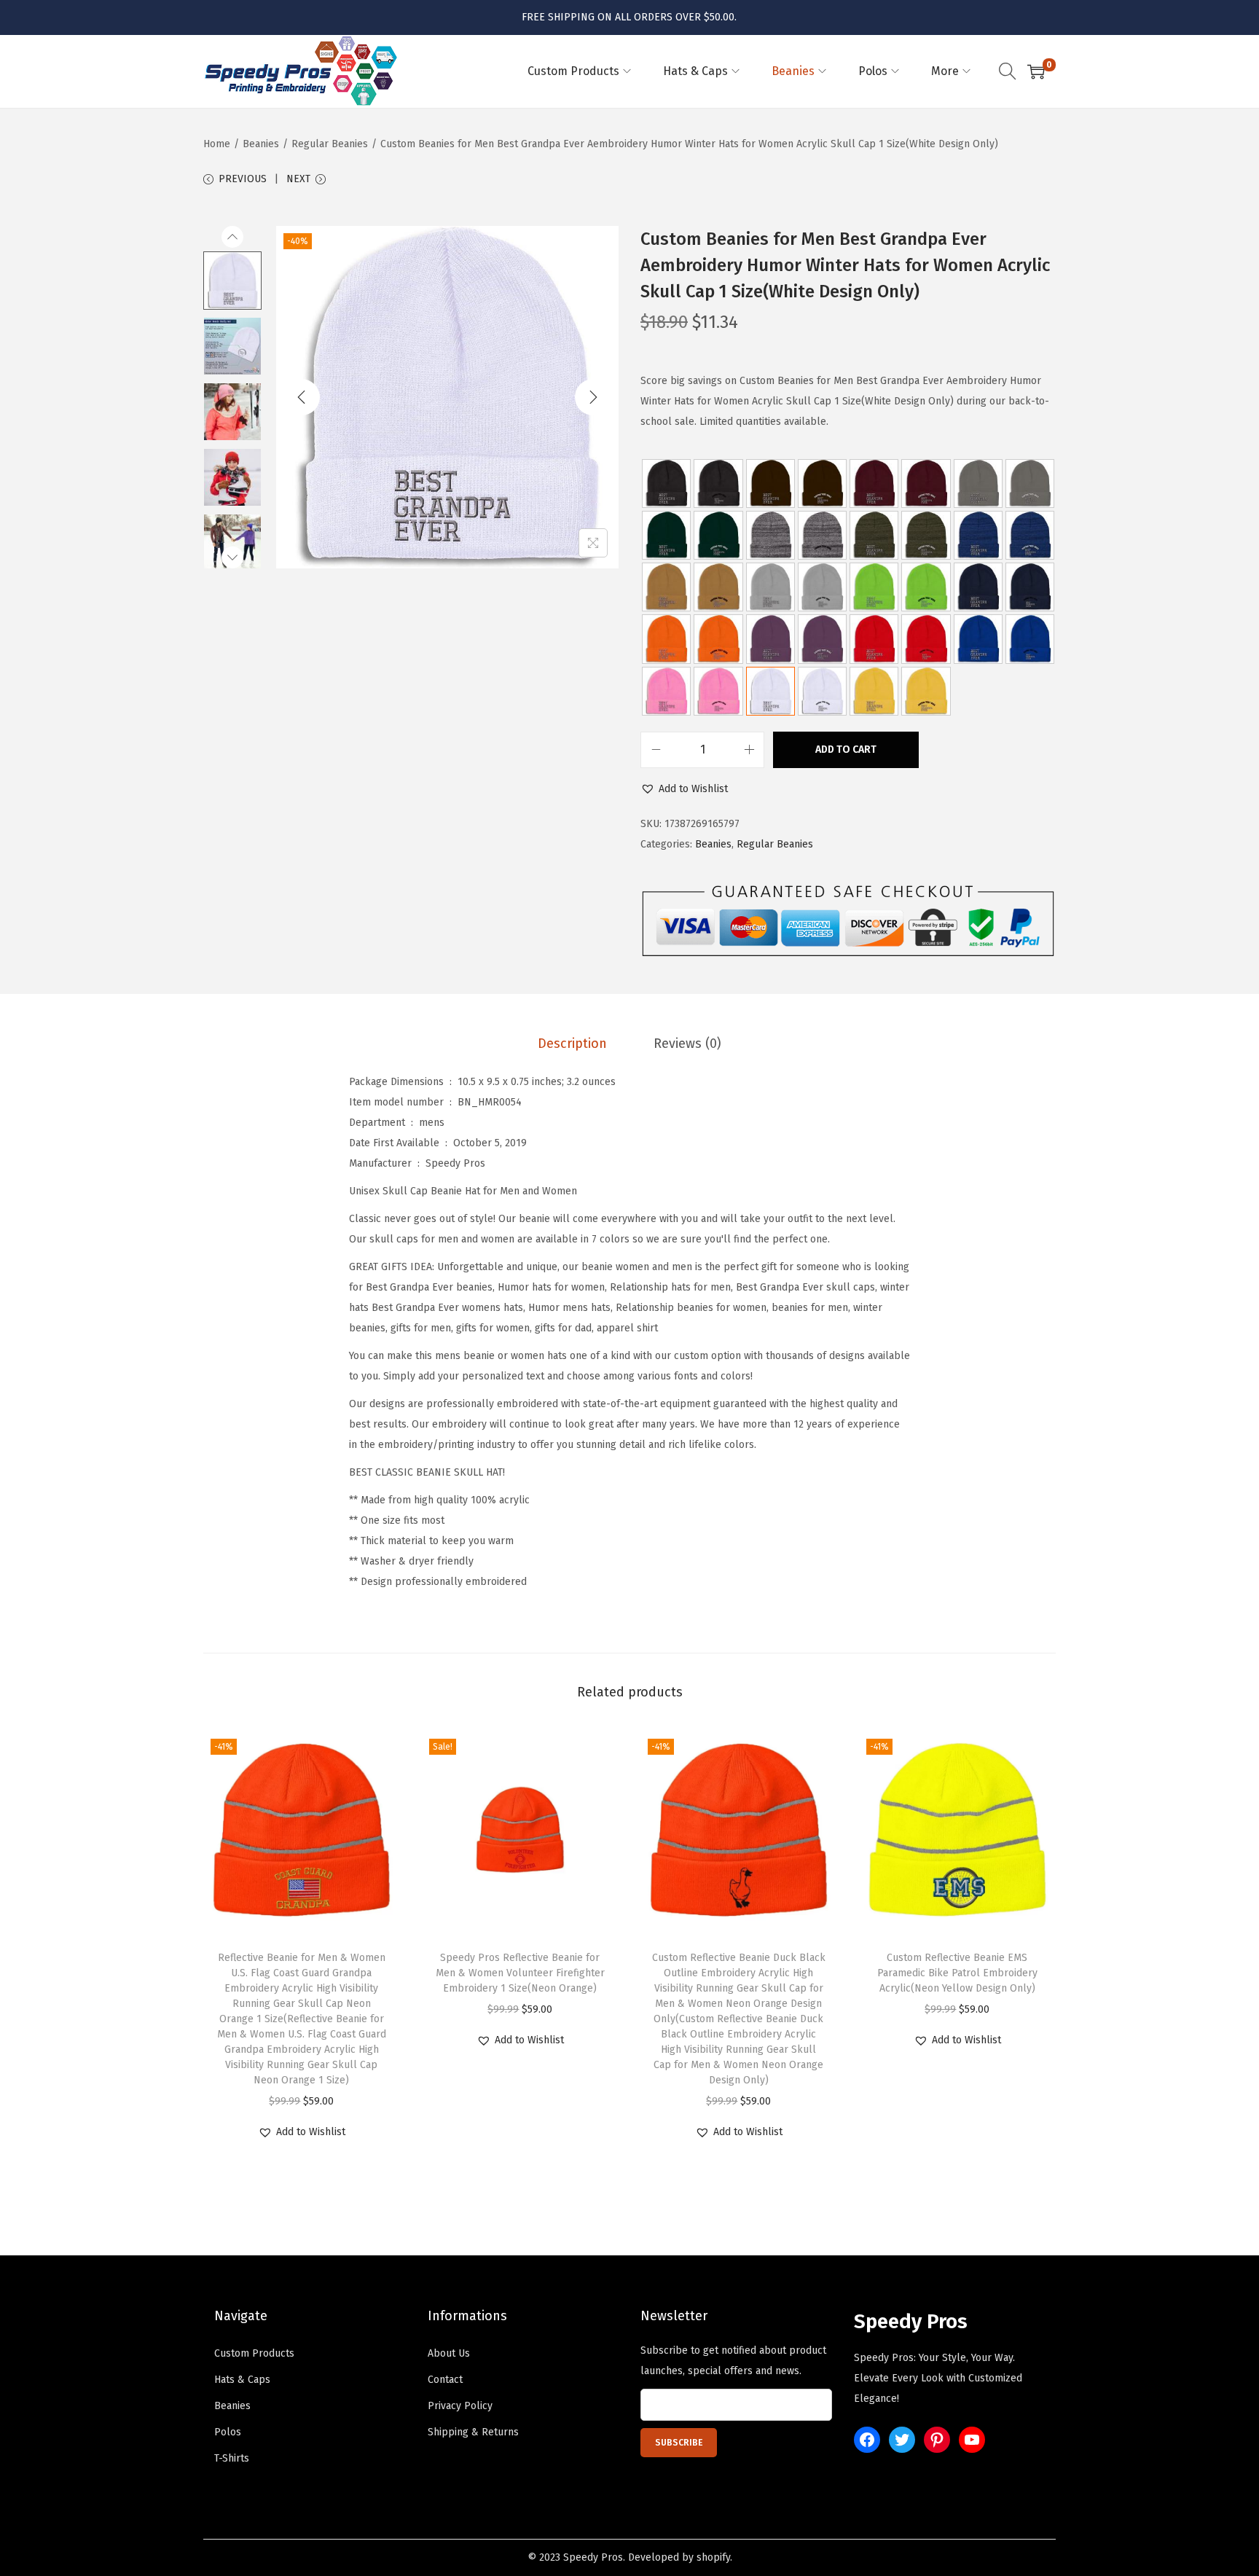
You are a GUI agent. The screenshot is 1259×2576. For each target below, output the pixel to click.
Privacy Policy (460, 2406)
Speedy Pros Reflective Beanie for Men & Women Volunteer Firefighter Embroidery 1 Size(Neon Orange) (520, 1973)
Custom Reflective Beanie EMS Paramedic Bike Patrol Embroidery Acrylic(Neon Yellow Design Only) (957, 1973)
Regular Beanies (330, 144)
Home (217, 144)
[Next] (593, 397)
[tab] (572, 1044)
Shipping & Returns (473, 2432)
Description (572, 1044)
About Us (449, 2353)
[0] (1036, 71)
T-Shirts (232, 2458)
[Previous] (302, 397)
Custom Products (254, 2353)
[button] (684, 789)
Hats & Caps (242, 2380)
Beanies (261, 144)
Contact (445, 2380)
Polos (228, 2432)
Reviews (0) (687, 1044)
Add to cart (846, 749)
